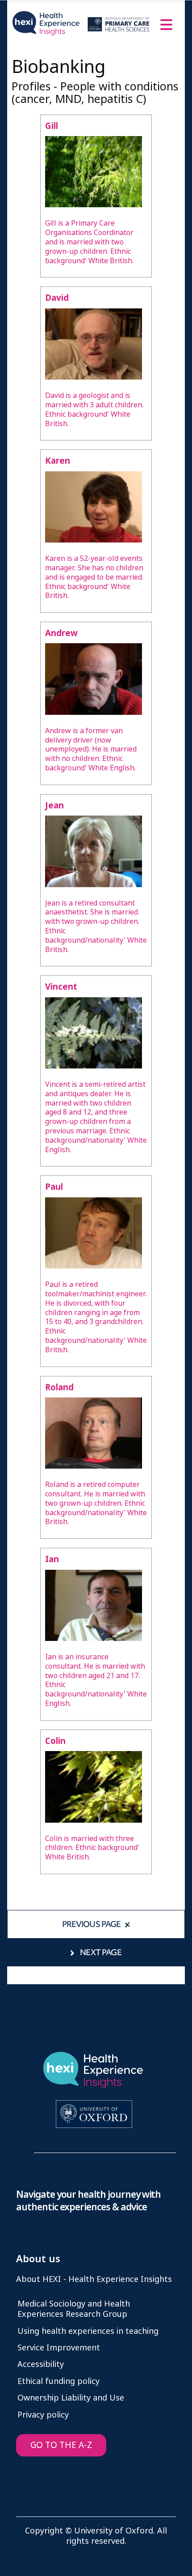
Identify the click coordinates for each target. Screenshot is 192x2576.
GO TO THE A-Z (61, 2445)
